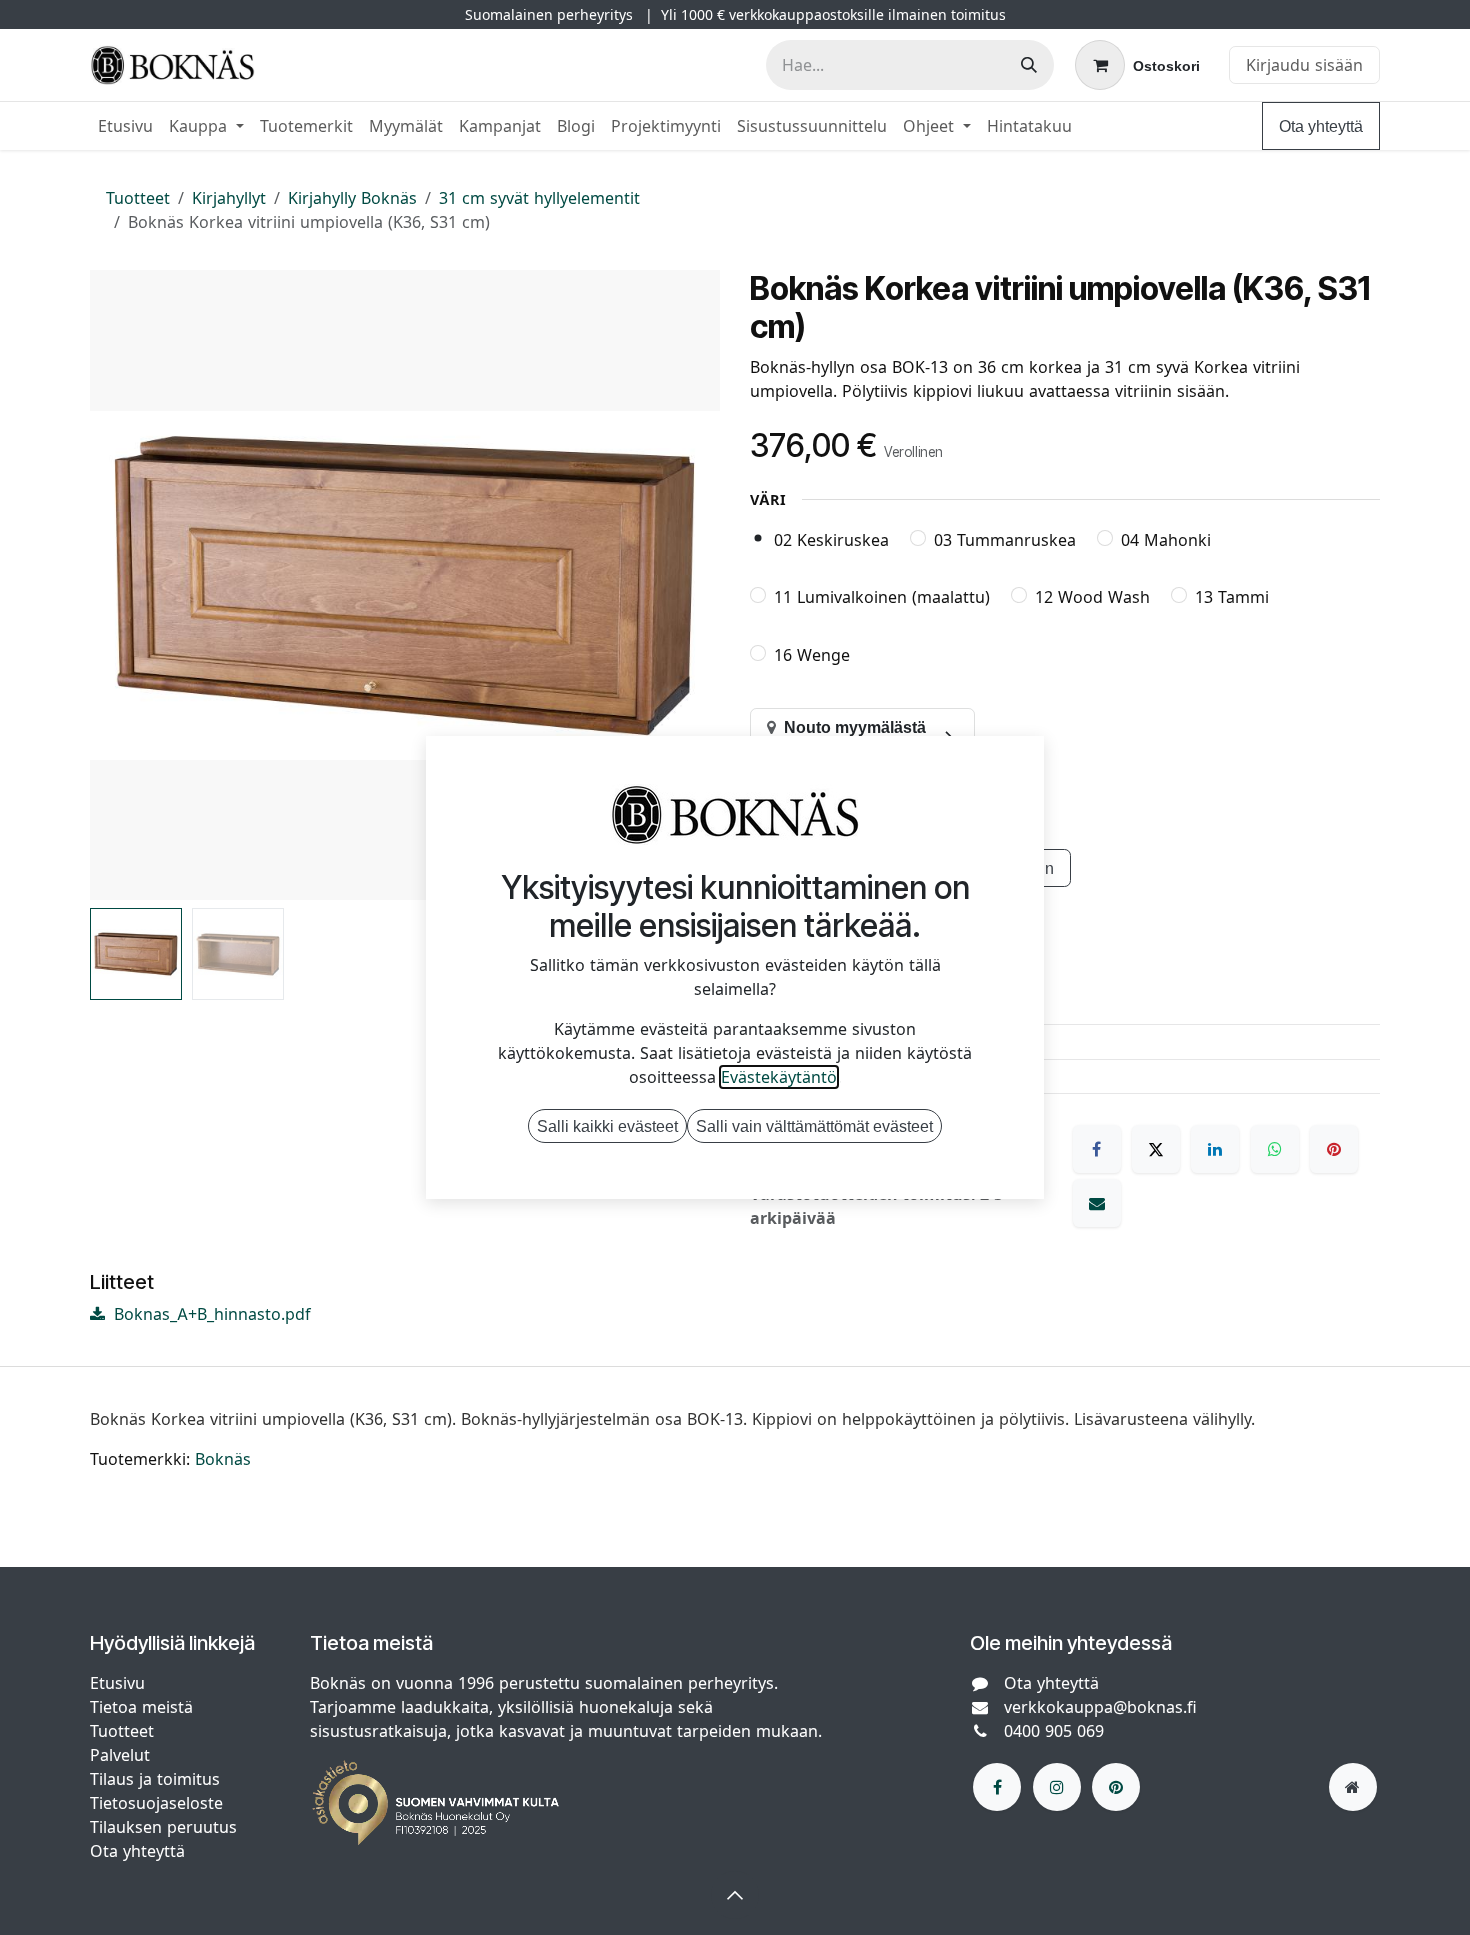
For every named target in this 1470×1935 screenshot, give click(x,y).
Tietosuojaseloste (159, 1803)
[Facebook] (1097, 1149)
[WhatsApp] (1275, 1149)
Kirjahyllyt (229, 198)
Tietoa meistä (141, 1707)
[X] (1156, 1149)
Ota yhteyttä (1321, 126)
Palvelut (120, 1755)
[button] (121, 585)
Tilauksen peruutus (163, 1827)
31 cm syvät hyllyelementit (539, 198)
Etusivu (117, 1683)
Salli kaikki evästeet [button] (607, 1126)
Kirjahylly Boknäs (352, 198)
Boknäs (223, 1459)
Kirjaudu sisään (1304, 65)
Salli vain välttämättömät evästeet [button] (814, 1126)
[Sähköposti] (1097, 1203)
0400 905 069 (1054, 1731)
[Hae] (1029, 65)
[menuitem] (125, 126)
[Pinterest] (1334, 1149)
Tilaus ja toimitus (155, 1779)
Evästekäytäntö (779, 1077)
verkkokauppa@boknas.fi (1100, 1707)
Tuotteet (138, 198)
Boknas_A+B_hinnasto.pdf (210, 1314)
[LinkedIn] (1215, 1149)
